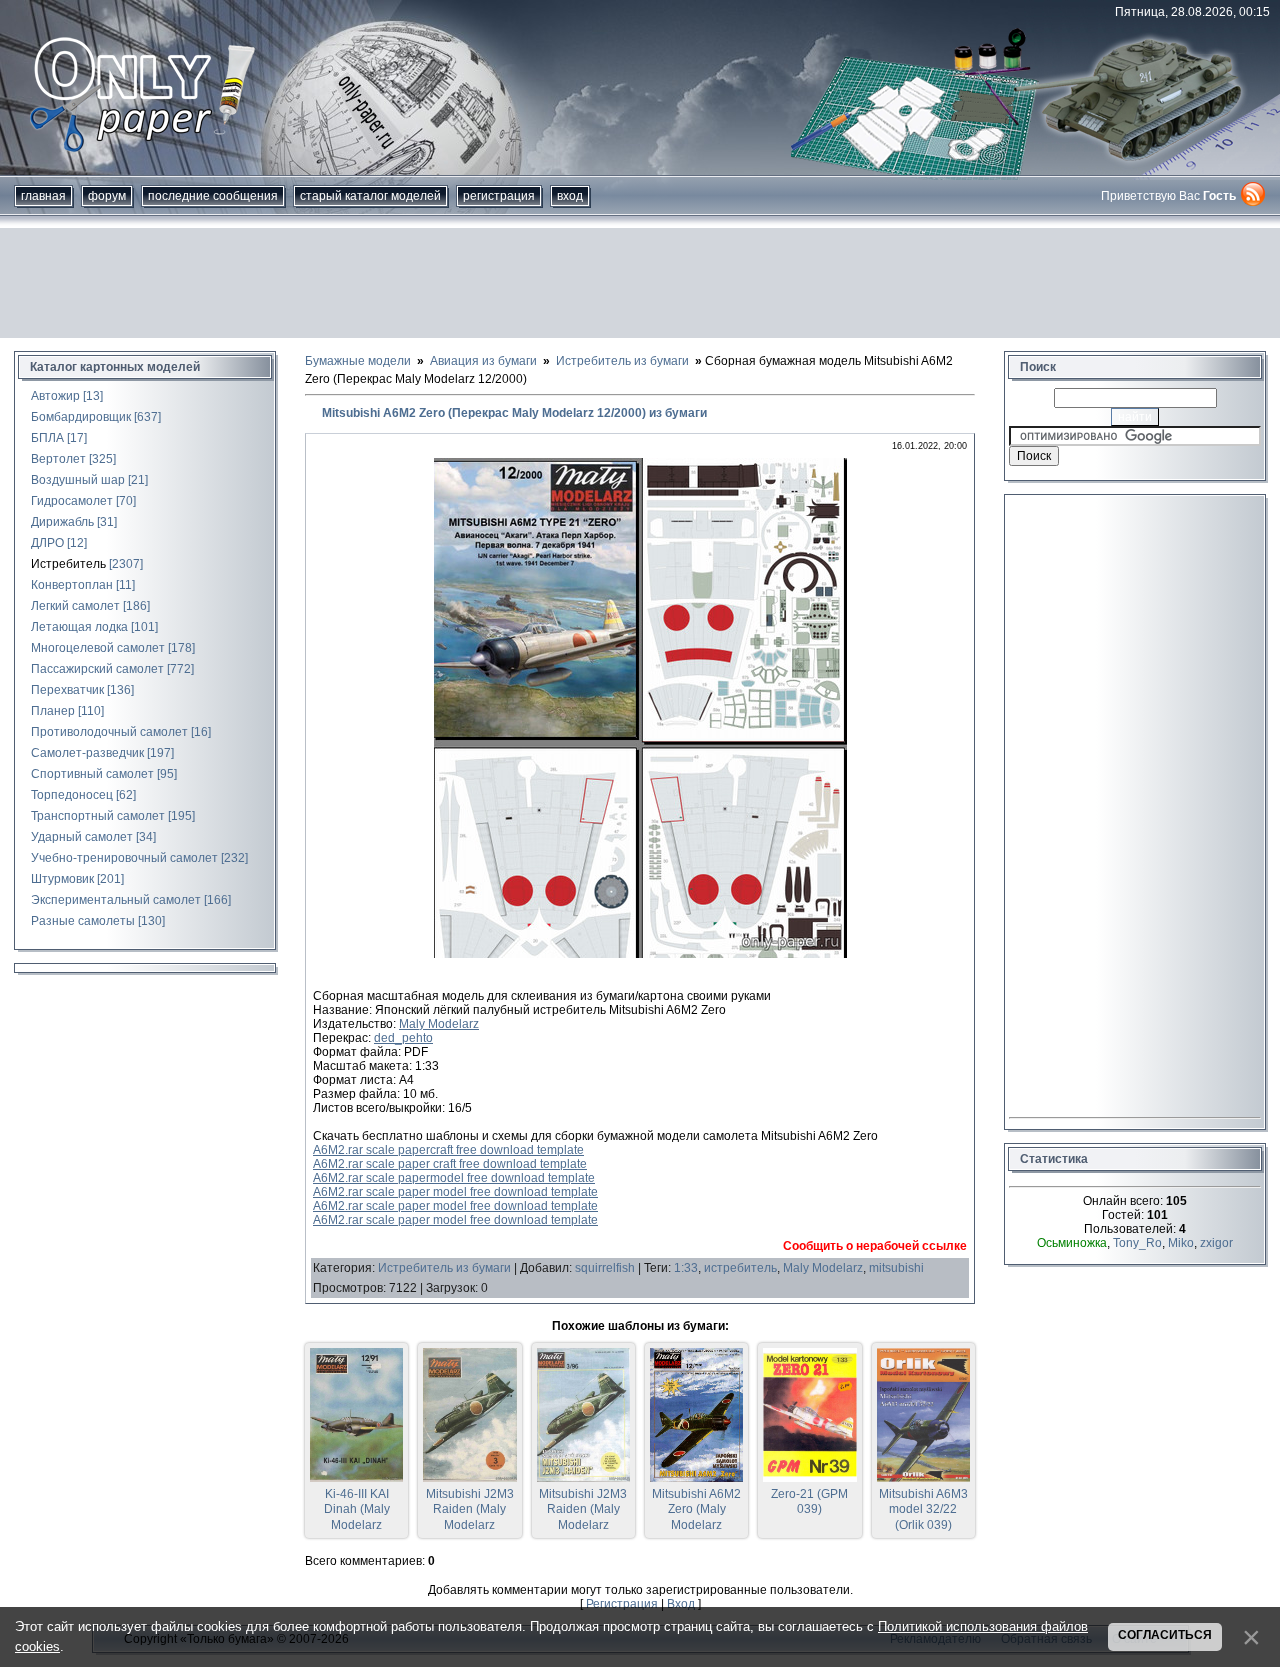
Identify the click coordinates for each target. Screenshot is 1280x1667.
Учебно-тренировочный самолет (124, 858)
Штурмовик (62, 879)
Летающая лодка (79, 627)
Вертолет (58, 459)
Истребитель (68, 564)
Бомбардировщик (81, 417)
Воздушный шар (78, 480)
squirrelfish (605, 1268)
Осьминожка (1072, 1243)
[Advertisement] (640, 283)
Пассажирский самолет (97, 669)
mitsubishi (896, 1268)
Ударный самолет (82, 837)
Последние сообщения (213, 196)
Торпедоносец (72, 795)
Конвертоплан (72, 585)
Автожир (55, 396)
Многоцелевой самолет (98, 648)
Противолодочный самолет (109, 732)
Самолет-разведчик (87, 753)
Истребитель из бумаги (444, 1268)
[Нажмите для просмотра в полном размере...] (640, 954)
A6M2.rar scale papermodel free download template (454, 1178)
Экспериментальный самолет (116, 900)
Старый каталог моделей (370, 196)
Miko (1181, 1243)
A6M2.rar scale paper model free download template (455, 1192)
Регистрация (499, 196)
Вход (570, 196)
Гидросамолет (72, 501)
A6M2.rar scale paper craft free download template (450, 1164)
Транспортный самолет (98, 816)
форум (107, 196)
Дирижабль (62, 522)
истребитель (740, 1268)
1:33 (686, 1268)
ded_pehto (403, 1038)
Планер (53, 711)
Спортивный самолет (92, 774)
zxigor (1216, 1243)
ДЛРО (47, 543)
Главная (43, 196)
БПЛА (47, 438)
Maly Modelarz (439, 1024)
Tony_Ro (1137, 1243)
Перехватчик (67, 690)
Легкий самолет (75, 606)
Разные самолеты (83, 921)
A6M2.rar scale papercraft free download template (448, 1150)
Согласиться (1165, 1635)
